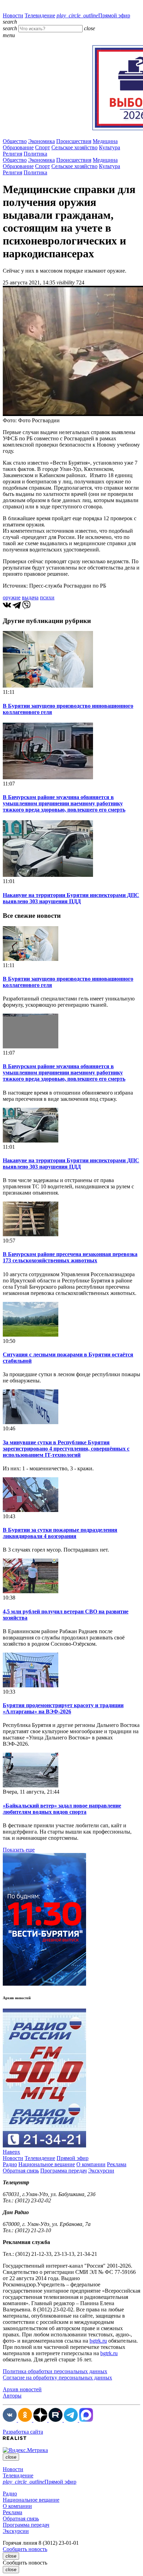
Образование (18, 147)
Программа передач (64, 2171)
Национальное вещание (47, 2164)
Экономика (41, 141)
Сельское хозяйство (74, 147)
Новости (13, 15)
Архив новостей (22, 2389)
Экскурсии (101, 2171)
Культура (110, 147)
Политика (35, 154)
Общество (15, 141)
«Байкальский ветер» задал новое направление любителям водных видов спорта (62, 1809)
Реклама (117, 2164)
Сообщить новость (25, 2549)
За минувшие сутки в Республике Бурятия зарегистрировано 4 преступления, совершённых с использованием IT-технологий (66, 1449)
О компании (91, 2164)
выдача (30, 597)
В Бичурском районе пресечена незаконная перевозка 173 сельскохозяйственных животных (70, 1257)
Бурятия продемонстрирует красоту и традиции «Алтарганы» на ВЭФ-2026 (63, 1708)
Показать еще (19, 1850)
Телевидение (40, 15)
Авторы (12, 2396)
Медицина (105, 141)
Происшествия (74, 141)
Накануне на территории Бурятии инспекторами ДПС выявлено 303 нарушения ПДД (71, 898)
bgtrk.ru (98, 2341)
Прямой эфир (93, 15)
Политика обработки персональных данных (55, 2371)
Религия (12, 154)
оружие (12, 597)
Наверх (11, 2152)
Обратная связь (21, 2171)
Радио (10, 2164)
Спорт (43, 147)
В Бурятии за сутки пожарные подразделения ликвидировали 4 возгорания (60, 1533)
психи (47, 597)
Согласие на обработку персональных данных (57, 2378)
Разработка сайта (23, 2432)
